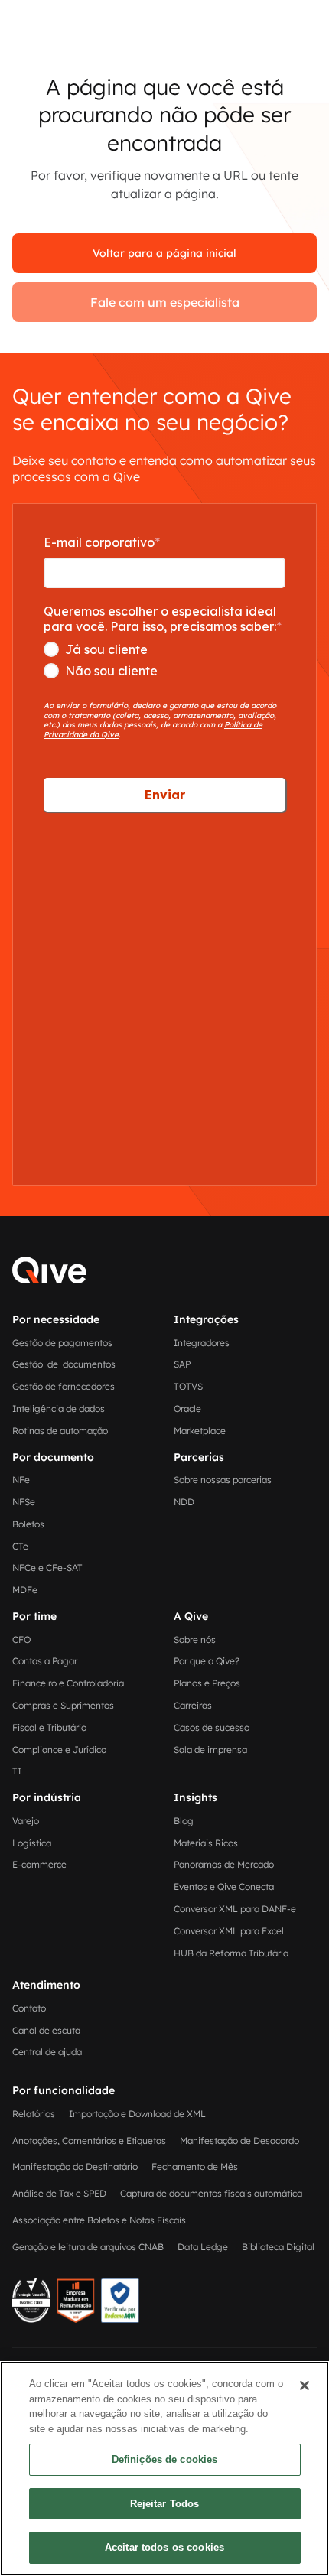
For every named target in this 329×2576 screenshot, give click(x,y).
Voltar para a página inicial (164, 253)
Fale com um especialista (165, 302)
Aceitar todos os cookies (164, 2547)
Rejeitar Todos (165, 2504)
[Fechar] (305, 2386)
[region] (164, 2469)
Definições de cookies (165, 2459)
